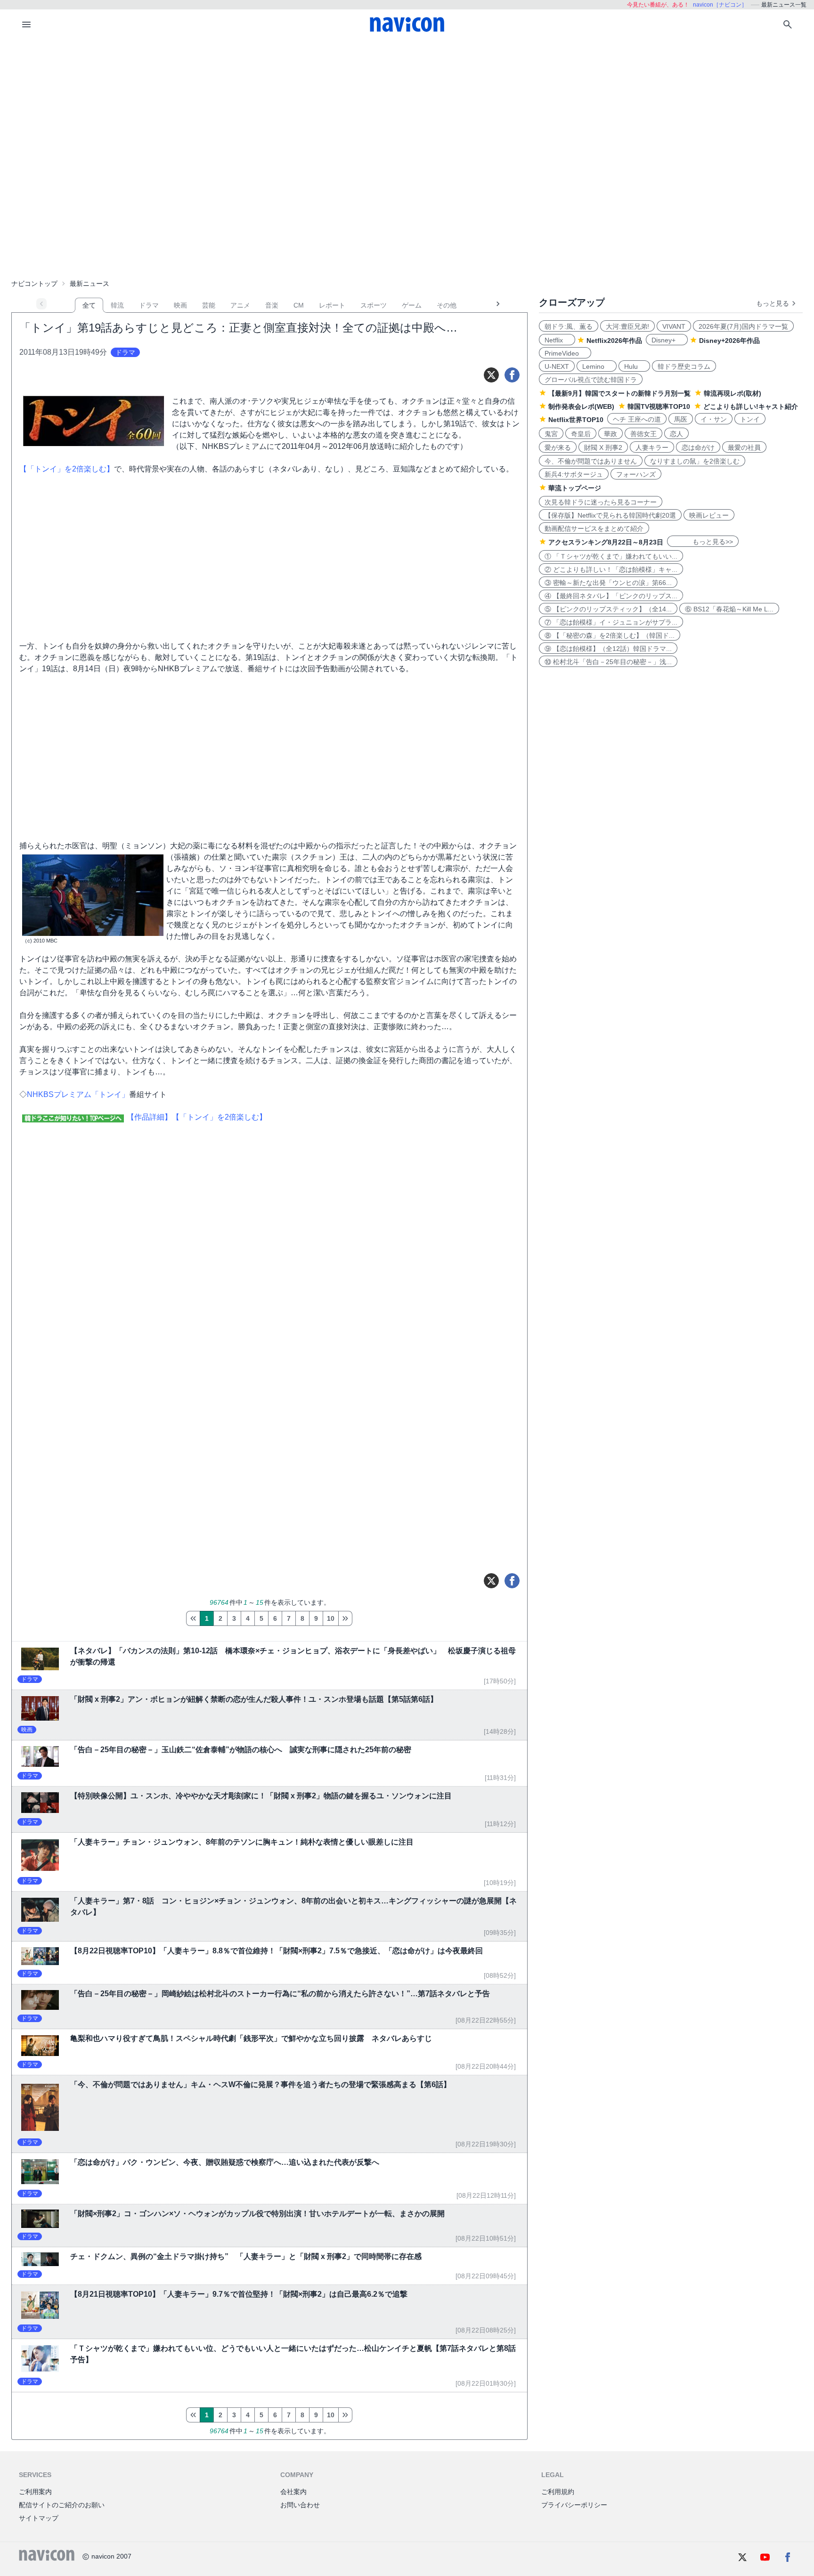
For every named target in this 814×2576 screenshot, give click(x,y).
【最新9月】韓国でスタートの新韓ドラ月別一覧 (619, 393)
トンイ (750, 419)
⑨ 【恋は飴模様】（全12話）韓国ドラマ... (608, 649)
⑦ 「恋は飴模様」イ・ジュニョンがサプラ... (611, 622)
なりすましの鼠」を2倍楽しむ (695, 461)
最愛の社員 (744, 447)
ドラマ (149, 305)
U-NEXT (557, 366)
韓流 (117, 305)
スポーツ (374, 305)
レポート (332, 305)
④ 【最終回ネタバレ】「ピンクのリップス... (611, 596)
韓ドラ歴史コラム (684, 366)
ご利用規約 (558, 2492)
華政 (610, 434)
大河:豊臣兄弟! (627, 326)
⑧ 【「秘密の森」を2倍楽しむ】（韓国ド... (610, 635)
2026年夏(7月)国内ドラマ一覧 (743, 326)
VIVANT (674, 326)
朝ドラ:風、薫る (569, 326)
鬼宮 (551, 434)
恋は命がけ (698, 447)
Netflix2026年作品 (614, 341)
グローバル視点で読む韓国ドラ (591, 380)
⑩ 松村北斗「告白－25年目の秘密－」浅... (608, 662)
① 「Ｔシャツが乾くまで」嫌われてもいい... (611, 556)
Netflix (557, 340)
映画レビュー (709, 515)
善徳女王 (643, 434)
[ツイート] (491, 375)
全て (89, 305)
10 (331, 1618)
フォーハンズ (636, 474)
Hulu (634, 366)
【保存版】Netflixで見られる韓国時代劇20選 (610, 515)
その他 (447, 305)
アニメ (240, 305)
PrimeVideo (565, 353)
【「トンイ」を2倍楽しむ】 (67, 469)
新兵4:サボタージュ (574, 474)
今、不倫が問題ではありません (591, 461)
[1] (193, 1618)
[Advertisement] (407, 110)
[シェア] (512, 375)
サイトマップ (39, 2518)
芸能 (209, 305)
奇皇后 (581, 434)
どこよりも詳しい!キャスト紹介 (751, 406)
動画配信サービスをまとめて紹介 (594, 528)
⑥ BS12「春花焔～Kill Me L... (729, 609)
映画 (180, 305)
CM (299, 305)
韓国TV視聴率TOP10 (659, 406)
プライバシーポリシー (574, 2505)
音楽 (272, 305)
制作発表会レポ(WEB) (581, 406)
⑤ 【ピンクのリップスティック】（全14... (608, 609)
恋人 (676, 434)
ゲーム (412, 305)
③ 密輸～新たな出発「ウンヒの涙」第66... (608, 583)
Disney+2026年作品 (729, 341)
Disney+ (667, 340)
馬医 (681, 419)
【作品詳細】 (149, 1117)
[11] (345, 1618)
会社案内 (293, 2492)
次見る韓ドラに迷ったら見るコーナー (601, 502)
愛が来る (558, 447)
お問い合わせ (300, 2505)
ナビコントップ (34, 284)
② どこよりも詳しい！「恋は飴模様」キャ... (611, 569)
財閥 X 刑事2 (603, 447)
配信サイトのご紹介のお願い (62, 2505)
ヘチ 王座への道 (637, 419)
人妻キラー (652, 447)
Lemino (597, 366)
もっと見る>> (703, 542)
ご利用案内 (35, 2492)
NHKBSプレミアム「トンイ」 (78, 1094)
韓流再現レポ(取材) (733, 393)
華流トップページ (575, 488)
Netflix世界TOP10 (576, 420)
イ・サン (714, 419)
